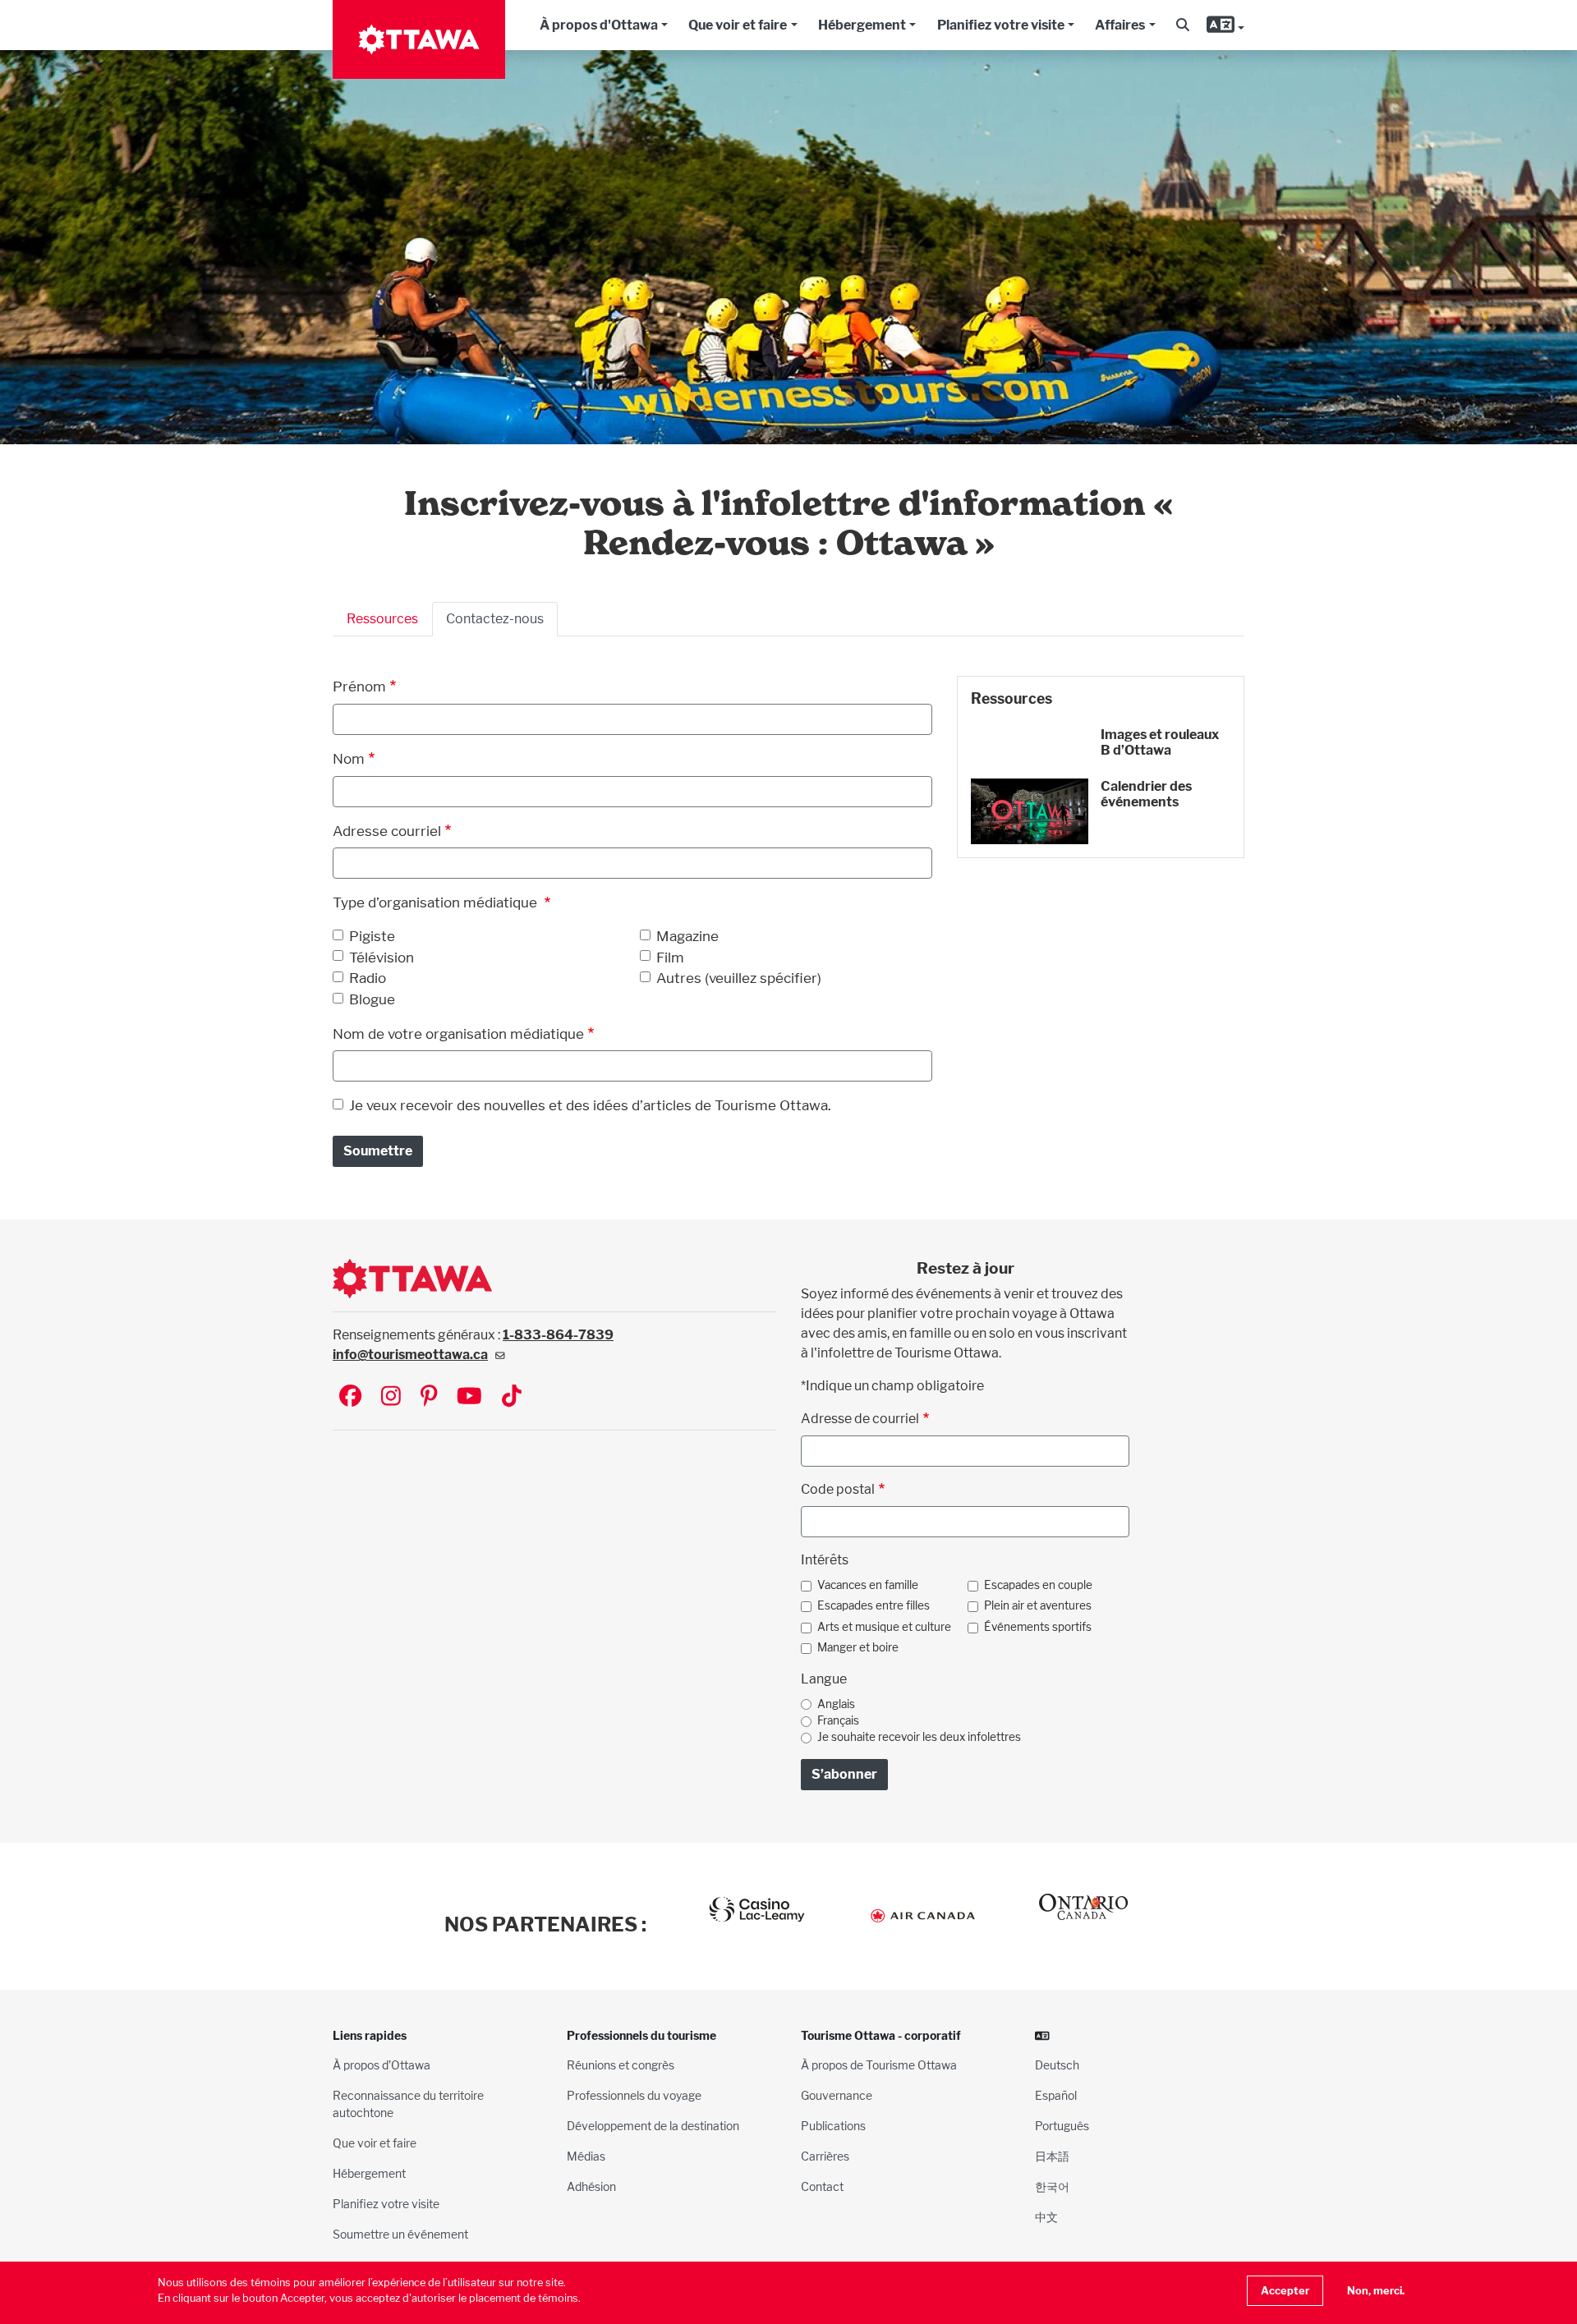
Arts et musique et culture (884, 1627)
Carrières (825, 2156)
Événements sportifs (1038, 1627)
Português (1062, 2126)
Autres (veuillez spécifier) (739, 978)
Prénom (359, 686)
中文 (1046, 2217)
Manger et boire (858, 1647)
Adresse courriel (387, 831)
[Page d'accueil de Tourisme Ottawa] (419, 39)
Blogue (372, 999)
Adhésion (591, 2186)
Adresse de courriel (860, 1419)
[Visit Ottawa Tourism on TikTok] (512, 1397)
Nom (349, 758)
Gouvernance (837, 2095)
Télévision (382, 957)
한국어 (1052, 2186)
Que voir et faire (738, 25)
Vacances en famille (868, 1585)
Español (1056, 2095)
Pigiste (372, 936)
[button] (1183, 25)
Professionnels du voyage (634, 2095)
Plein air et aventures (1038, 1605)
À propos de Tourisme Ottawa (879, 2065)
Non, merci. (1376, 2291)
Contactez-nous (495, 619)
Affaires (1120, 25)
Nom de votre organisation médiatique (458, 1033)
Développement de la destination (653, 2126)
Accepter (1285, 2291)
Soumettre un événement (400, 2234)
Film (670, 957)
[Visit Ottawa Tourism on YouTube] (469, 1397)
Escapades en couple (1038, 1585)
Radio (368, 978)
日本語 (1052, 2156)
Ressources (382, 619)
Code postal (838, 1489)
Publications (833, 2126)
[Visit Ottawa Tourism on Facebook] (350, 1397)
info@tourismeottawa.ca (410, 1355)
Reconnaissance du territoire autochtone (408, 2104)
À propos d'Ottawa (599, 25)
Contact (822, 2186)
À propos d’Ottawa (382, 2065)
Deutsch (1057, 2065)
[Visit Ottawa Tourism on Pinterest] (429, 1397)
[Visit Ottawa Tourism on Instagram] (391, 1397)
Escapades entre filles (874, 1605)
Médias (586, 2156)
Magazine (687, 936)
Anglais (836, 1704)
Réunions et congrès (621, 2065)
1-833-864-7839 (558, 1335)
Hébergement (862, 25)
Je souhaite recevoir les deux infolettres (919, 1737)
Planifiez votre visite (1001, 25)
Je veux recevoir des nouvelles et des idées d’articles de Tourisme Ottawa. (590, 1105)
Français (838, 1720)
